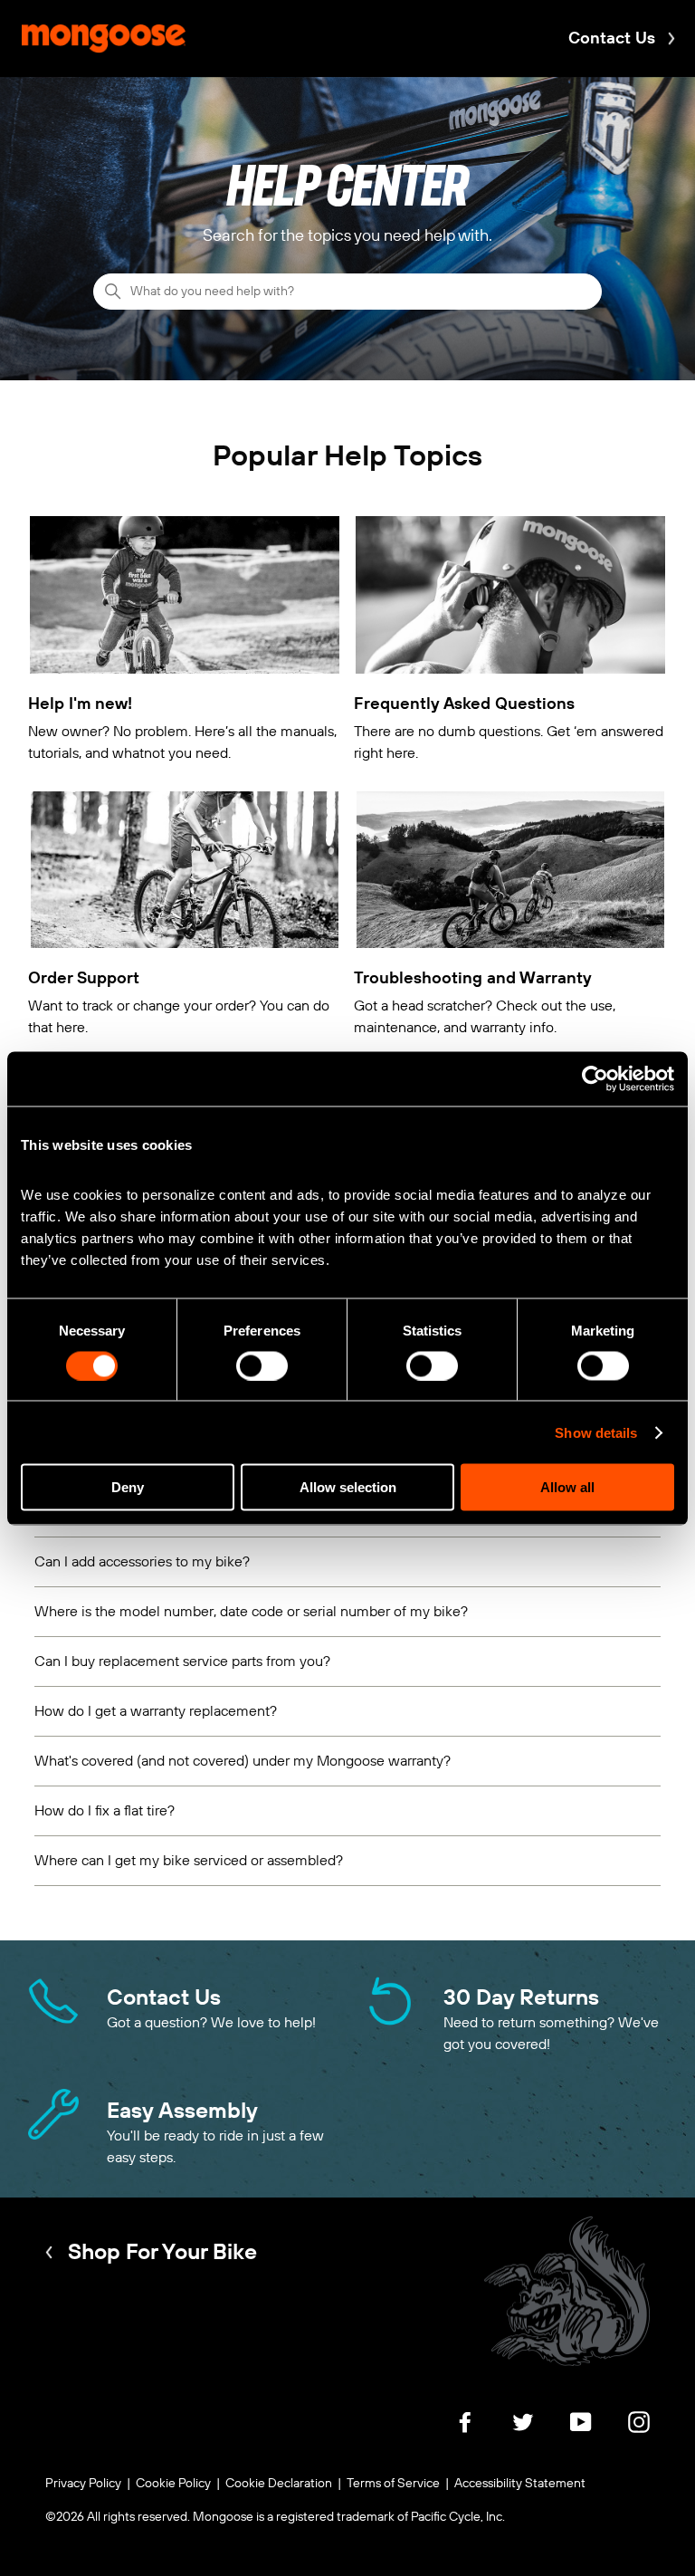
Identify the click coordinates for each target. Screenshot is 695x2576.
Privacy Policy (83, 2483)
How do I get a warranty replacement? (156, 1711)
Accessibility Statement (520, 2483)
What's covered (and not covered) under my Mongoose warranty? (243, 1761)
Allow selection (348, 1487)
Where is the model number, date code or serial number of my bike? (251, 1611)
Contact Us (612, 38)
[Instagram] (639, 2432)
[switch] (262, 1365)
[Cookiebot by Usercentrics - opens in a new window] (595, 1078)
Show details (596, 1432)
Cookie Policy (173, 2483)
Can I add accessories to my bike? (142, 1561)
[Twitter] (523, 2432)
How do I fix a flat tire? (105, 1810)
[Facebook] (465, 2432)
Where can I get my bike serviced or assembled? (189, 1860)
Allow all (567, 1487)
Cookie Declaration (279, 2483)
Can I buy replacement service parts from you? (182, 1661)
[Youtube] (581, 2432)
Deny (128, 1487)
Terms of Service (393, 2483)
